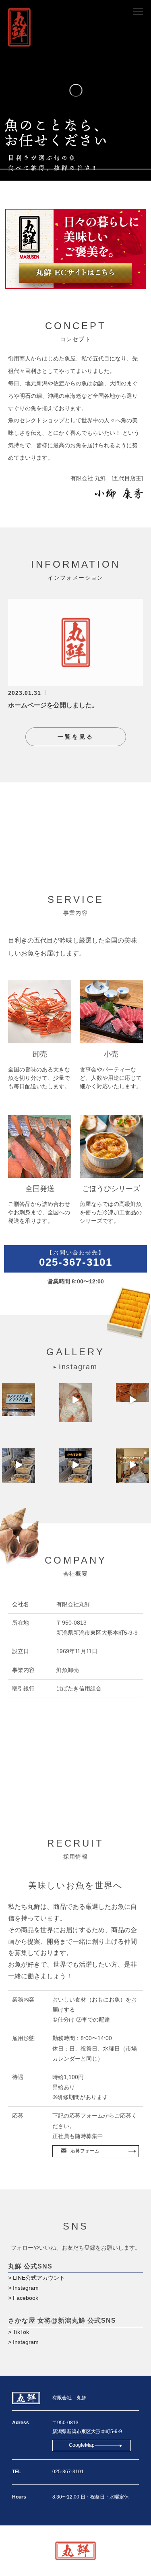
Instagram (78, 1367)
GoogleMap (82, 2445)
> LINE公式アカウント (36, 2278)
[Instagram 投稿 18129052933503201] (132, 1400)
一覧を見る (76, 737)
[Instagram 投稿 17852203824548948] (19, 1465)
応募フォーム (85, 2151)
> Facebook (23, 2298)
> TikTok (19, 2332)
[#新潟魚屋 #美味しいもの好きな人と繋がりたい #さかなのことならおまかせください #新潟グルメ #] (76, 1400)
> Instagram (23, 2288)
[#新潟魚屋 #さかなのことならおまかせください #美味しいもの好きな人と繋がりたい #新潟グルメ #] (132, 1465)
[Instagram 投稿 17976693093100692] (19, 1400)
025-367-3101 (76, 1259)
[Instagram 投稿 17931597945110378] (76, 1465)
